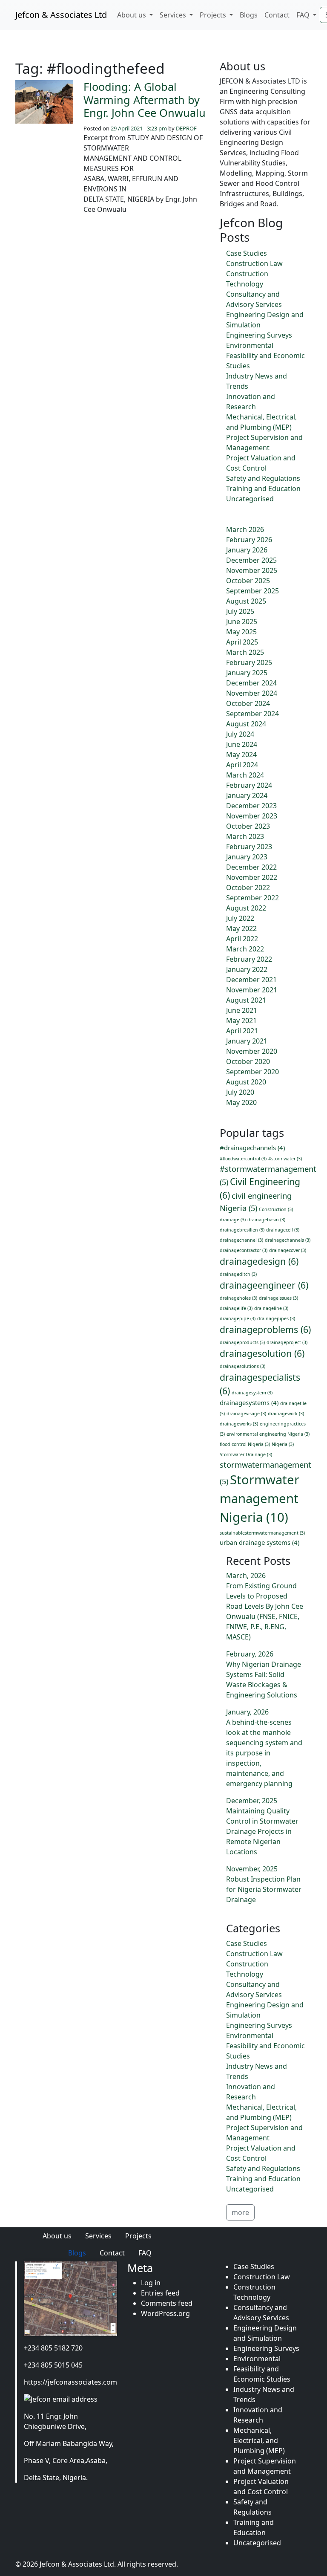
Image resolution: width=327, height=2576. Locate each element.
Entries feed (160, 2293)
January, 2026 (247, 1712)
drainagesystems (249, 1402)
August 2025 (246, 601)
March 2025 (245, 652)
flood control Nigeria (245, 1444)
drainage (233, 1220)
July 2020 (240, 1092)
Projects (214, 15)
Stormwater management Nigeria (260, 1498)
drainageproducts (242, 1342)
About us (132, 15)
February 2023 (249, 847)
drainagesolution (262, 1353)
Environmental (250, 345)
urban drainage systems (260, 1542)
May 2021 (241, 1021)
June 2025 (242, 622)
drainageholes (238, 1298)
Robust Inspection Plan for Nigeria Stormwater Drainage (264, 1889)
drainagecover (288, 1250)
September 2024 (252, 714)
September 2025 (252, 591)
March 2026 (245, 529)
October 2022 (248, 888)
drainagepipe (238, 1318)
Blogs (249, 15)
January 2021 (247, 1041)
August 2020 (246, 1082)
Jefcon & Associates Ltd (61, 15)
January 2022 (247, 969)
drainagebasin (266, 1220)
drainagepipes (276, 1318)
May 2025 (241, 632)
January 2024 (247, 795)
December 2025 (251, 560)
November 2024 (252, 693)
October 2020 (248, 1061)
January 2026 (247, 550)
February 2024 (249, 785)
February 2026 (249, 540)
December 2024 (251, 683)
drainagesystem (252, 1393)
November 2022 (252, 877)
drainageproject (287, 1342)
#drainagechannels (252, 1148)
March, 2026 (246, 1576)
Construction (276, 1209)
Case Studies (247, 253)
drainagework (286, 1414)
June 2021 (242, 1010)
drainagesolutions (242, 1366)
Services (174, 15)
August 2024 (246, 724)
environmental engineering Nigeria (268, 1434)
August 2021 (246, 1000)
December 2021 (251, 980)
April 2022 (242, 939)
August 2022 (246, 908)
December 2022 (251, 867)
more (240, 2212)
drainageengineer (264, 1285)
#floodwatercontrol (243, 1159)
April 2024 (242, 765)
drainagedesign (259, 1261)
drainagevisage (246, 1414)
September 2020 (252, 1072)
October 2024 (248, 703)
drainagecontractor (244, 1250)
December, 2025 (252, 1801)
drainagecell (283, 1230)
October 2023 (248, 826)
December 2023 (251, 806)
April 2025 (242, 642)
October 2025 (248, 581)
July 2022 (240, 918)
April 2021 (242, 1031)
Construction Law (254, 263)
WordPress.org (165, 2313)
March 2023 (245, 836)
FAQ (304, 15)
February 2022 (249, 959)
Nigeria (283, 1444)
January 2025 (247, 673)
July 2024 (240, 734)
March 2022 (245, 949)
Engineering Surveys (259, 335)
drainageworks (239, 1424)
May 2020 (241, 1102)
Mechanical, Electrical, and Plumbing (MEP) (259, 2440)
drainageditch (238, 1274)
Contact (277, 15)
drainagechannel (241, 1240)
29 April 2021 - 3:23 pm (139, 128)
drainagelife (236, 1308)
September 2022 (252, 898)
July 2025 (240, 611)
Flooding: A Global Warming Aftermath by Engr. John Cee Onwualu (145, 100)
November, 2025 (252, 1869)
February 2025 (249, 662)
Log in (151, 2283)
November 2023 (252, 816)
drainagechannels (288, 1240)
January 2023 (247, 857)
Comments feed (167, 2303)
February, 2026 (250, 1654)
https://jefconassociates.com (70, 2382)
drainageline (271, 1308)
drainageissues (278, 1298)
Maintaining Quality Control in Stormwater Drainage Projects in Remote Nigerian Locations (262, 1831)
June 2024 (242, 744)
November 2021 (252, 990)
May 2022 (241, 928)
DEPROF (186, 128)
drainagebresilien (242, 1230)
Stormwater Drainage (246, 1454)
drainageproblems (265, 1329)
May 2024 (241, 755)
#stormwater (285, 1159)
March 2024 (245, 775)
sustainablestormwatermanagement (262, 1533)
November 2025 (252, 570)
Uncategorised (250, 499)
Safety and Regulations (263, 478)
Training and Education (263, 489)
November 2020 (252, 1051)
